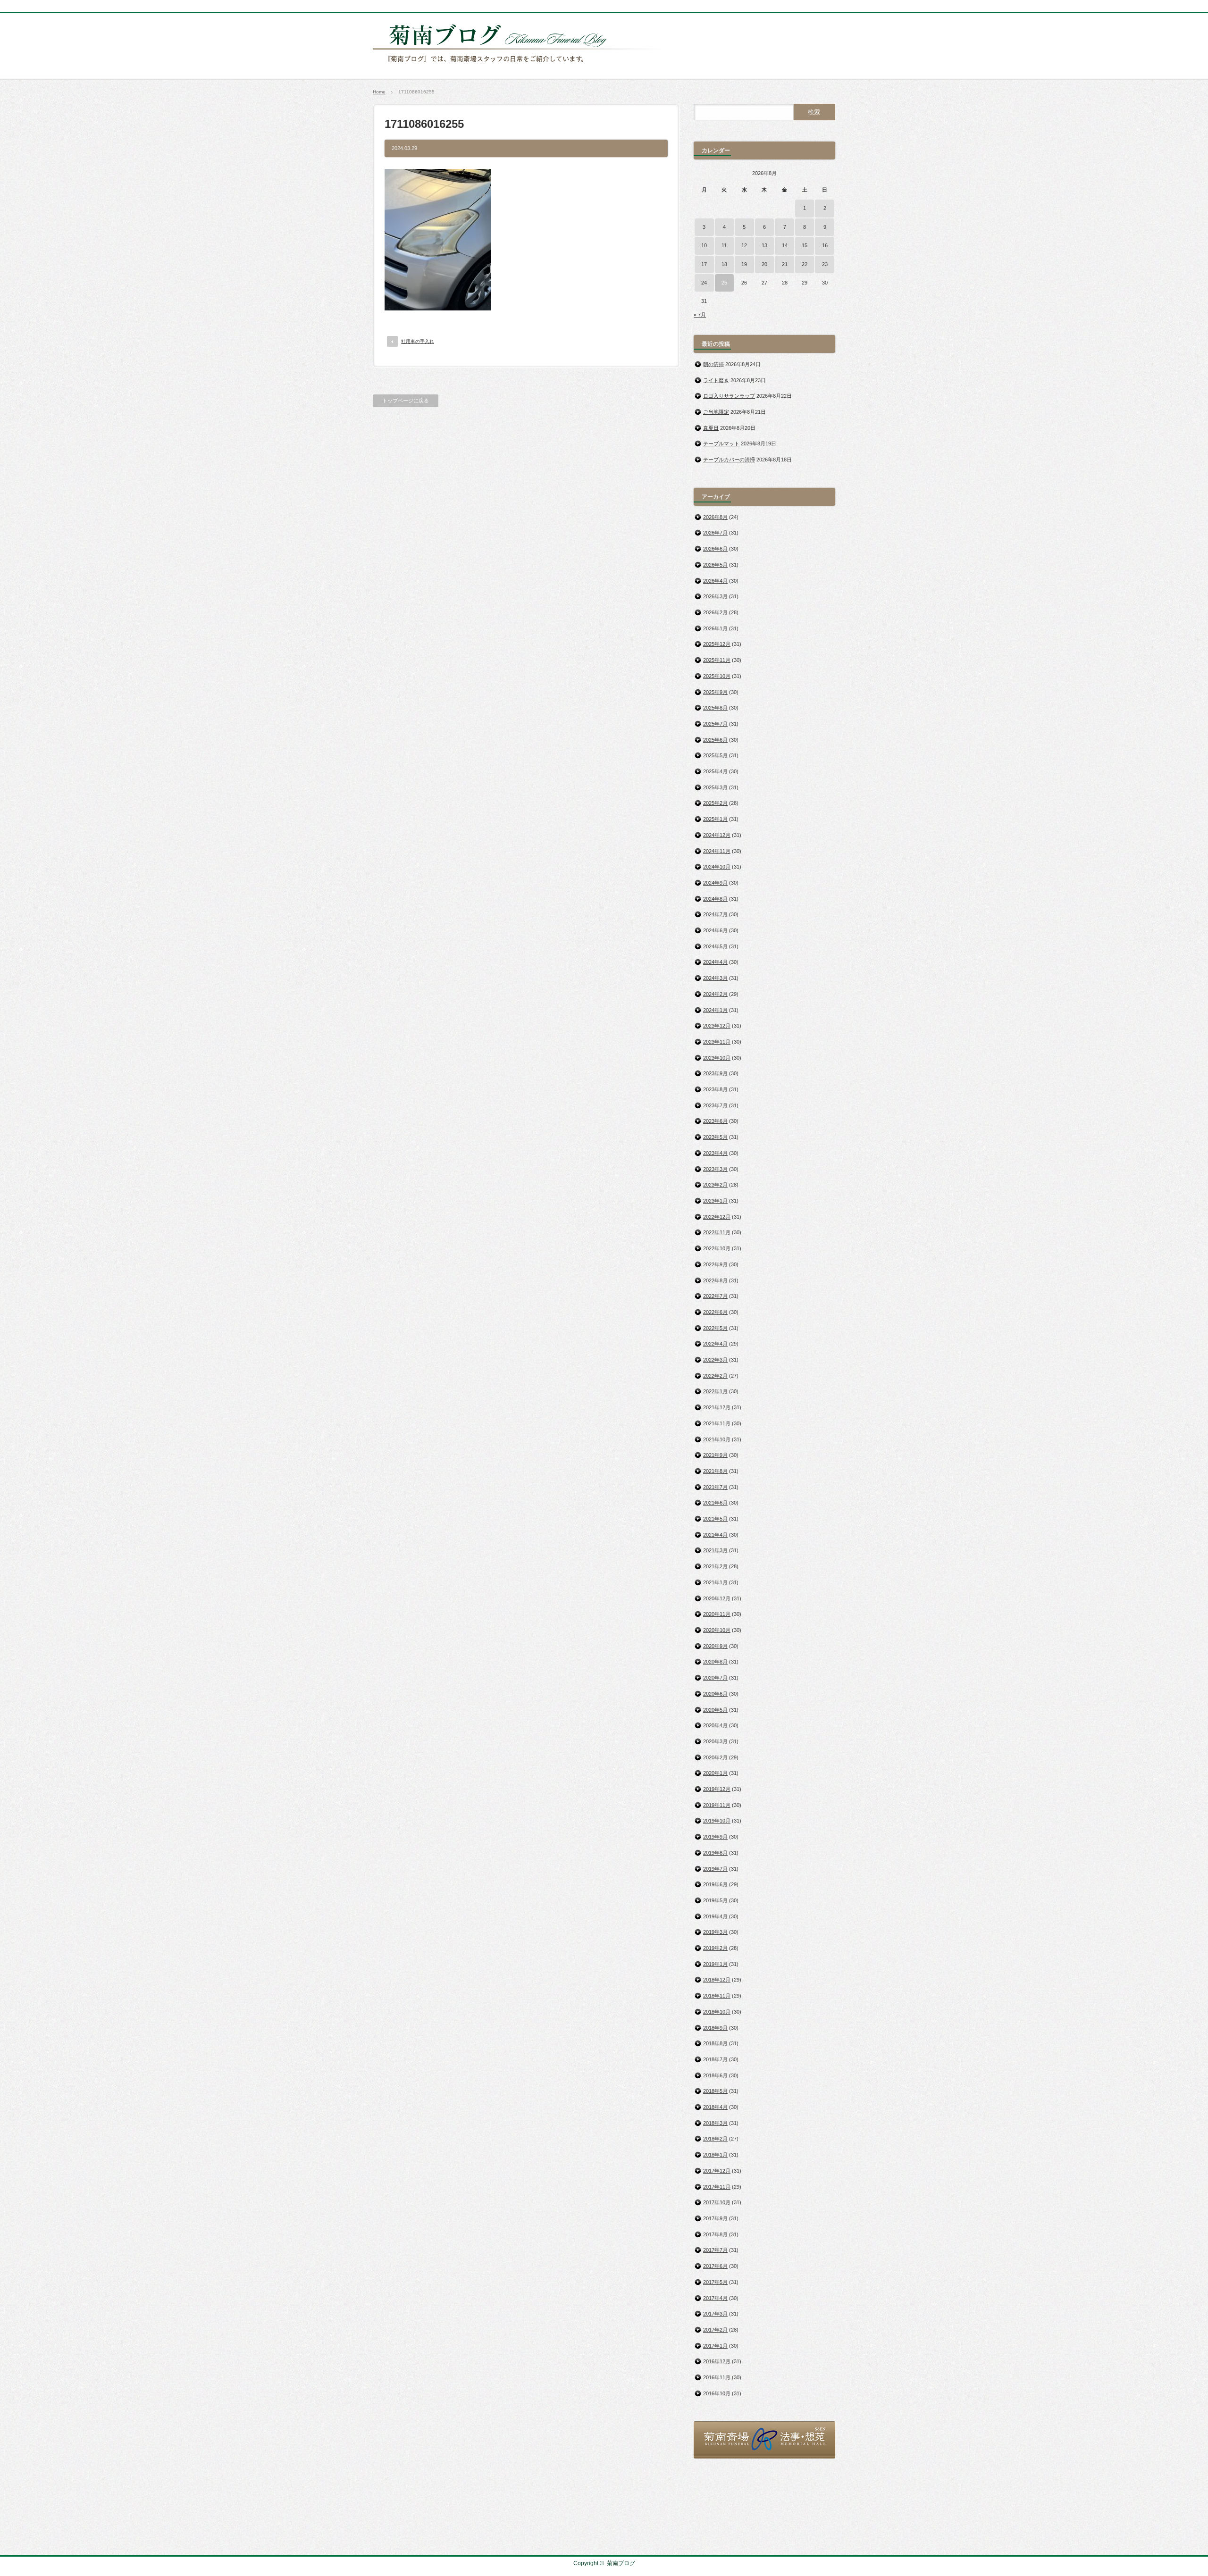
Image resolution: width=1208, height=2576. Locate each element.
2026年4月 (715, 581)
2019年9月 (715, 1837)
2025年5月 (715, 755)
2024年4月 (715, 962)
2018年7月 (715, 2059)
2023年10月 (717, 1058)
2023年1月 (715, 1201)
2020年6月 (715, 1694)
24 (704, 283)
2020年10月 (717, 1630)
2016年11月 (717, 2377)
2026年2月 (715, 612)
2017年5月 (715, 2282)
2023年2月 (715, 1185)
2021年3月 (715, 1550)
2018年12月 (717, 1980)
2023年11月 (717, 1042)
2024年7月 (715, 914)
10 (704, 245)
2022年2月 (715, 1376)
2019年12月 (717, 1789)
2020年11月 (717, 1614)
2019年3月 (715, 1932)
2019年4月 (715, 1916)
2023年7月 (715, 1105)
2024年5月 (715, 946)
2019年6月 (715, 1884)
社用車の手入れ (418, 341)
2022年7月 (715, 1296)
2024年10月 (717, 867)
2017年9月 (715, 2218)
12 (744, 245)
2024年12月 (717, 835)
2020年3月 (715, 1741)
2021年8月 (715, 1471)
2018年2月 (715, 2139)
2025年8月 (715, 708)
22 (805, 264)
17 (704, 264)
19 (744, 264)
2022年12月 (717, 1217)
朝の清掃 (713, 364)
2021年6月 (715, 1503)
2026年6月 (715, 549)
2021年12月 (717, 1407)
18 (724, 264)
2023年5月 (715, 1137)
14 (785, 245)
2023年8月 (715, 1089)
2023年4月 (715, 1153)
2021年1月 (715, 1582)
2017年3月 (715, 2314)
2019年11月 (717, 1805)
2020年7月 (715, 1678)
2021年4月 (715, 1535)
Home (379, 92)
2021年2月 (715, 1566)
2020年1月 (715, 1773)
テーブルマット (721, 443)
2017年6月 (715, 2266)
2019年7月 (715, 1869)
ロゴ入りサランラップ (729, 396)
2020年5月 (715, 1710)
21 (785, 264)
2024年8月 (715, 899)
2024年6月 (715, 930)
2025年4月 (715, 771)
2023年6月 (715, 1121)
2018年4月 (715, 2107)
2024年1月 (715, 1010)
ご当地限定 (716, 412)
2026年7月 (715, 533)
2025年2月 (715, 803)
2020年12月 (717, 1598)
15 (805, 245)
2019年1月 (715, 1964)
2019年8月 (715, 1853)
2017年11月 (717, 2187)
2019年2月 (715, 1948)
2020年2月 (715, 1757)
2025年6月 (715, 740)
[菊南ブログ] (522, 67)
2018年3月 (715, 2123)
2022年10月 (717, 1248)
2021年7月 (715, 1487)
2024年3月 (715, 978)
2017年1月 (715, 2346)
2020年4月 (715, 1725)
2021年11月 (717, 1423)
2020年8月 (715, 1662)
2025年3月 (715, 787)
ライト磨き (716, 380)
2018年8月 (715, 2043)
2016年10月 (717, 2393)
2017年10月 (717, 2202)
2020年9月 (715, 1646)
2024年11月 (717, 851)
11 (724, 245)
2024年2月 (715, 994)
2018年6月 (715, 2075)
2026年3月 (715, 596)
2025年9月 (715, 692)
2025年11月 (717, 660)
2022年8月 (715, 1280)
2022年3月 (715, 1360)
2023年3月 (715, 1169)
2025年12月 (717, 644)
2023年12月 (717, 1026)
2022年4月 (715, 1344)
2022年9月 (715, 1264)
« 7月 (700, 315)
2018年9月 (715, 2028)
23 (825, 264)
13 (764, 245)
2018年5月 (715, 2091)
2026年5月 (715, 565)
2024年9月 (715, 883)
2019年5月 (715, 1900)
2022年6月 (715, 1312)
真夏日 (711, 428)
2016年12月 (717, 2361)
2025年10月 (717, 676)
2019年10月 (717, 1821)
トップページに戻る (406, 401)
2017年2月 (715, 2330)
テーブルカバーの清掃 (729, 460)
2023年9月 (715, 1073)
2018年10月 (717, 2012)
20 (764, 264)
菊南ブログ (621, 2563)
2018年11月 (717, 1996)
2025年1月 (715, 819)
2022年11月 (717, 1232)
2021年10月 (717, 1439)
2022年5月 (715, 1328)
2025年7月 (715, 724)
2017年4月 (715, 2298)
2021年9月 (715, 1455)
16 (825, 245)
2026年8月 (715, 517)
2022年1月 (715, 1391)
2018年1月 (715, 2155)
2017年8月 (715, 2234)
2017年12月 (717, 2171)
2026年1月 (715, 628)
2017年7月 (715, 2250)
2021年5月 (715, 1519)
